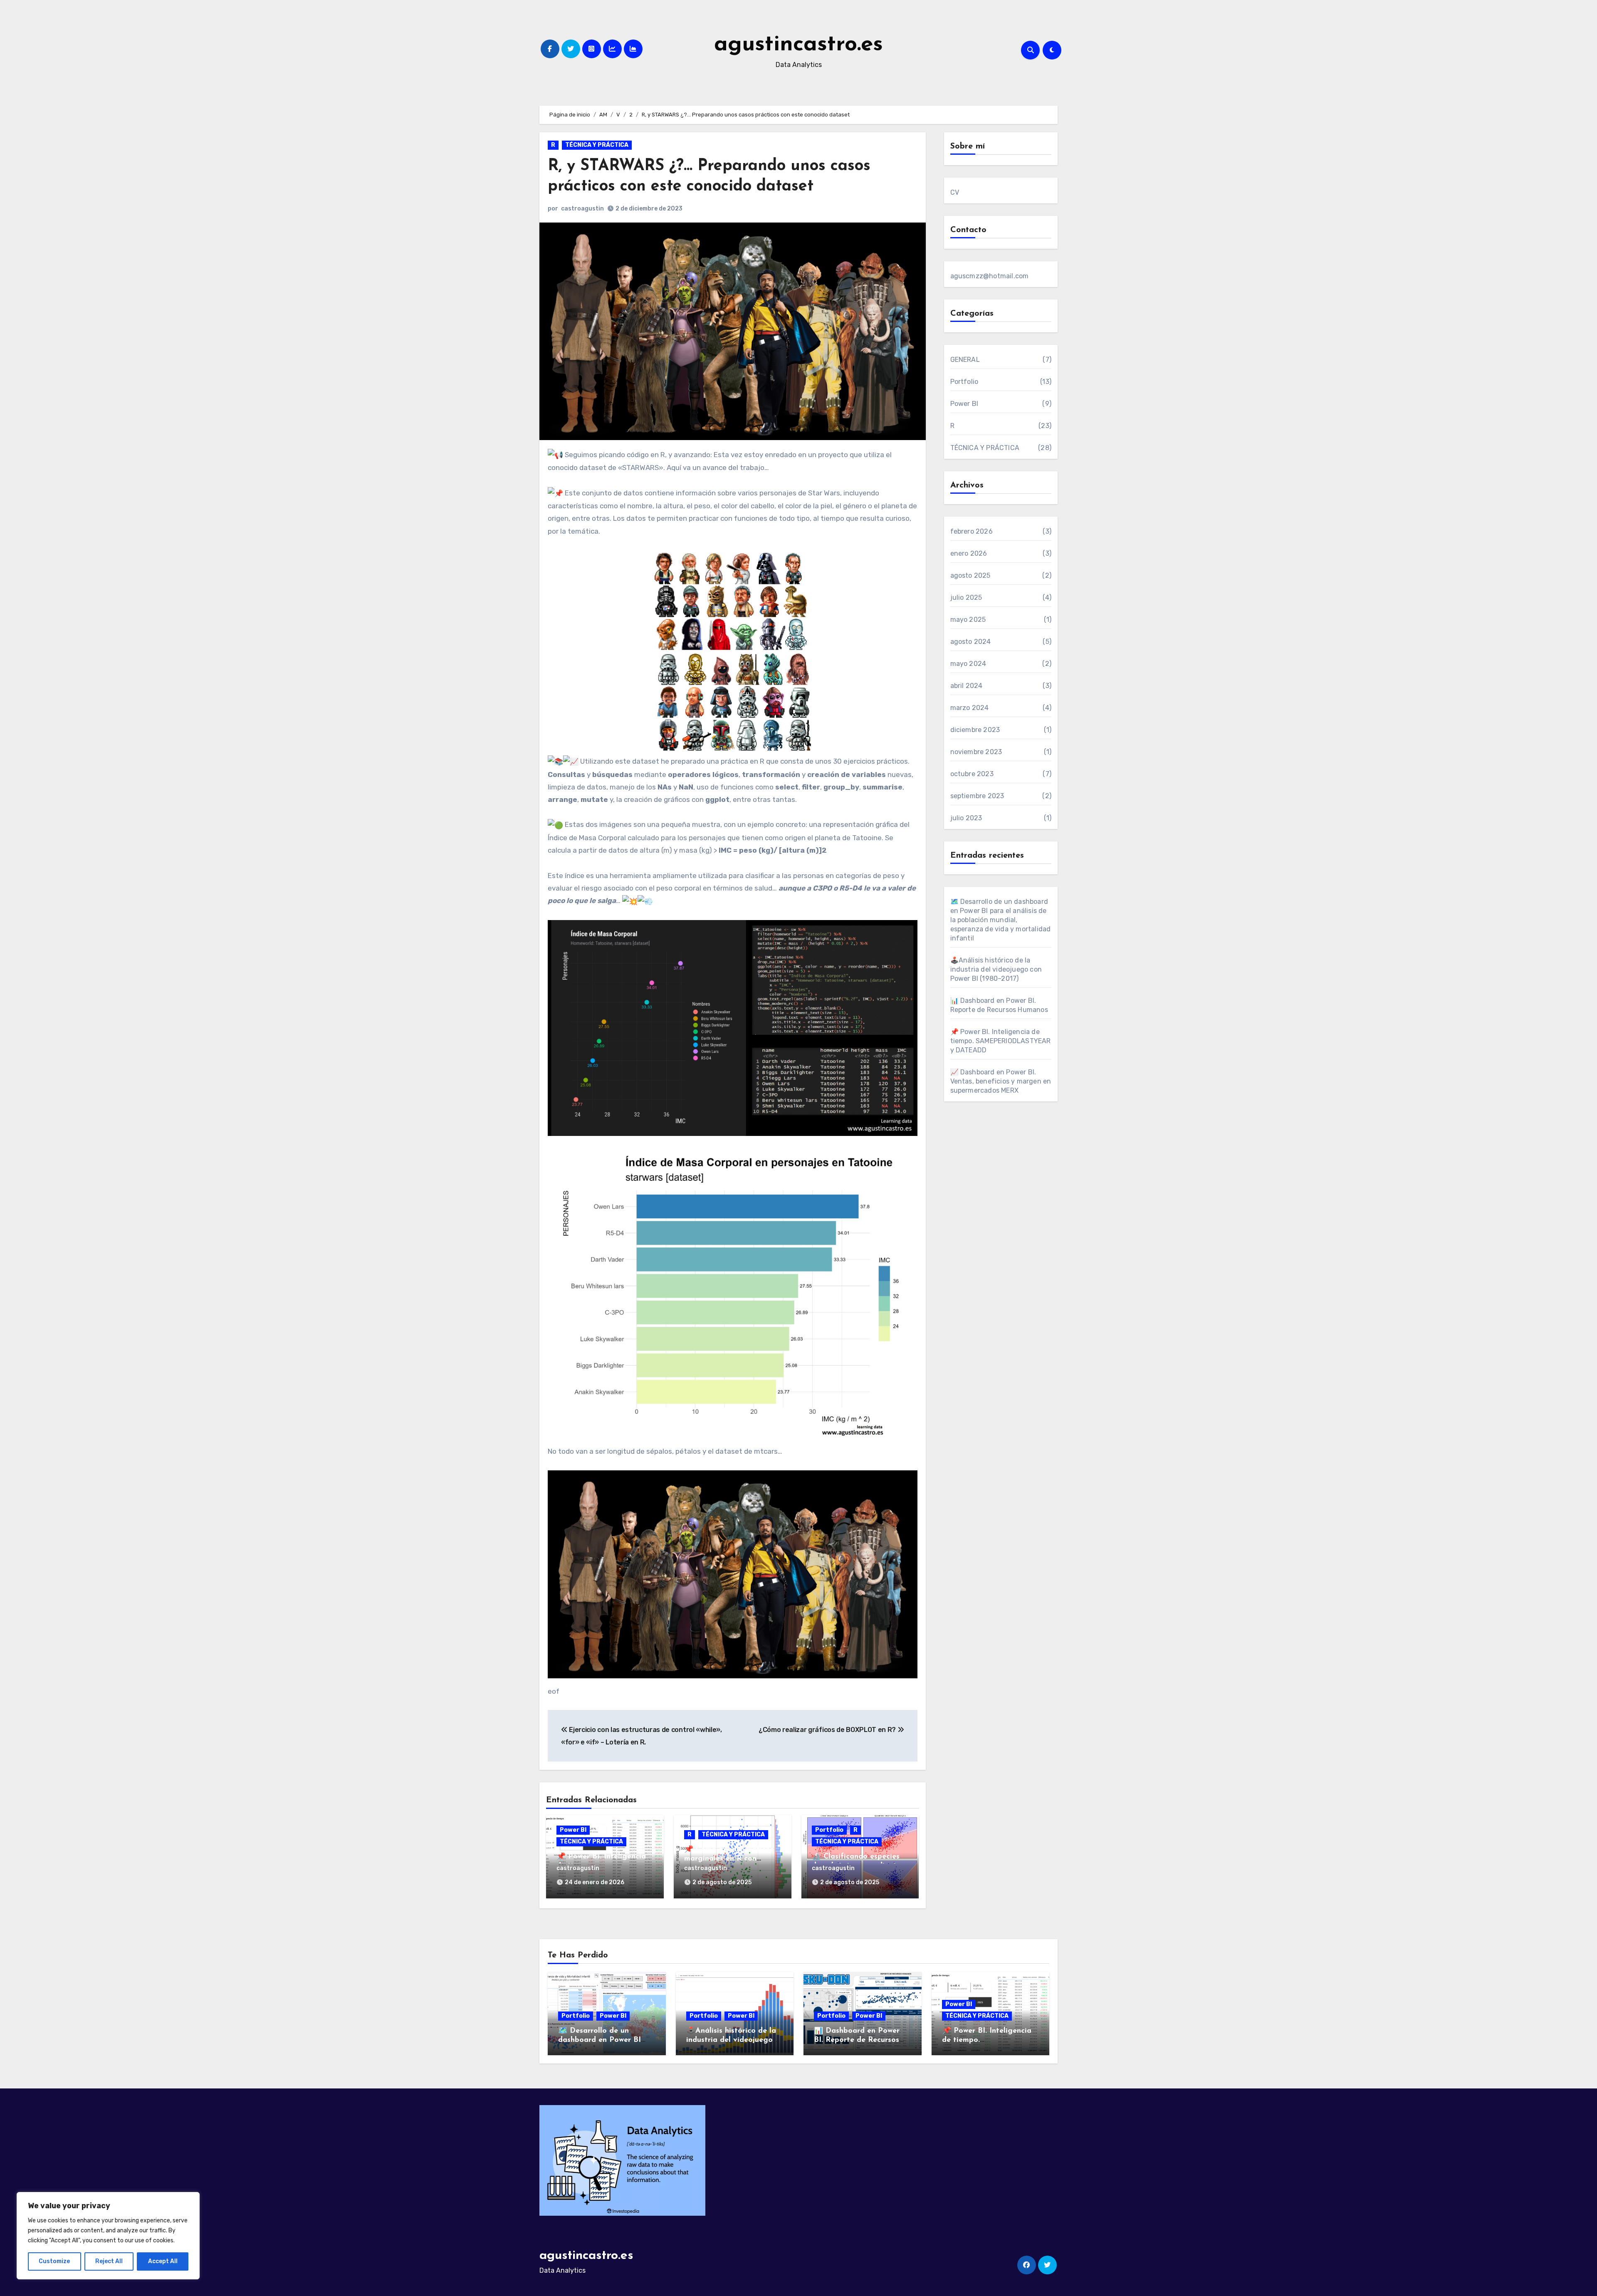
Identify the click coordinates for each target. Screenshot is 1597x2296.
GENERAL (965, 360)
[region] (108, 2236)
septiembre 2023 (977, 796)
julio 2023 (966, 818)
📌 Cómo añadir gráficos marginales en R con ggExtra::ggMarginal (729, 1859)
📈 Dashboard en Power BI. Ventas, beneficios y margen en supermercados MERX (1001, 1081)
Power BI (573, 1830)
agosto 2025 (970, 575)
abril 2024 (967, 686)
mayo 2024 (968, 664)
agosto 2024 (971, 642)
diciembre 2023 (975, 730)
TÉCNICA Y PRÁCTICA (597, 145)
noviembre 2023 (976, 752)
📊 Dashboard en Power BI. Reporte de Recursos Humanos (857, 2040)
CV (955, 192)
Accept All (163, 2261)
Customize (54, 2261)
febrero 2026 (972, 531)
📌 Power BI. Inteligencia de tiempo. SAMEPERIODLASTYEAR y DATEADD (1001, 1041)
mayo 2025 (968, 620)
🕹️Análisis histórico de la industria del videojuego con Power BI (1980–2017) (996, 969)
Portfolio (829, 1830)
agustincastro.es (798, 45)
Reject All (109, 2261)
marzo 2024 (970, 708)
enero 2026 (969, 553)
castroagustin (582, 209)
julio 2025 (966, 598)
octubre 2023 (972, 774)
